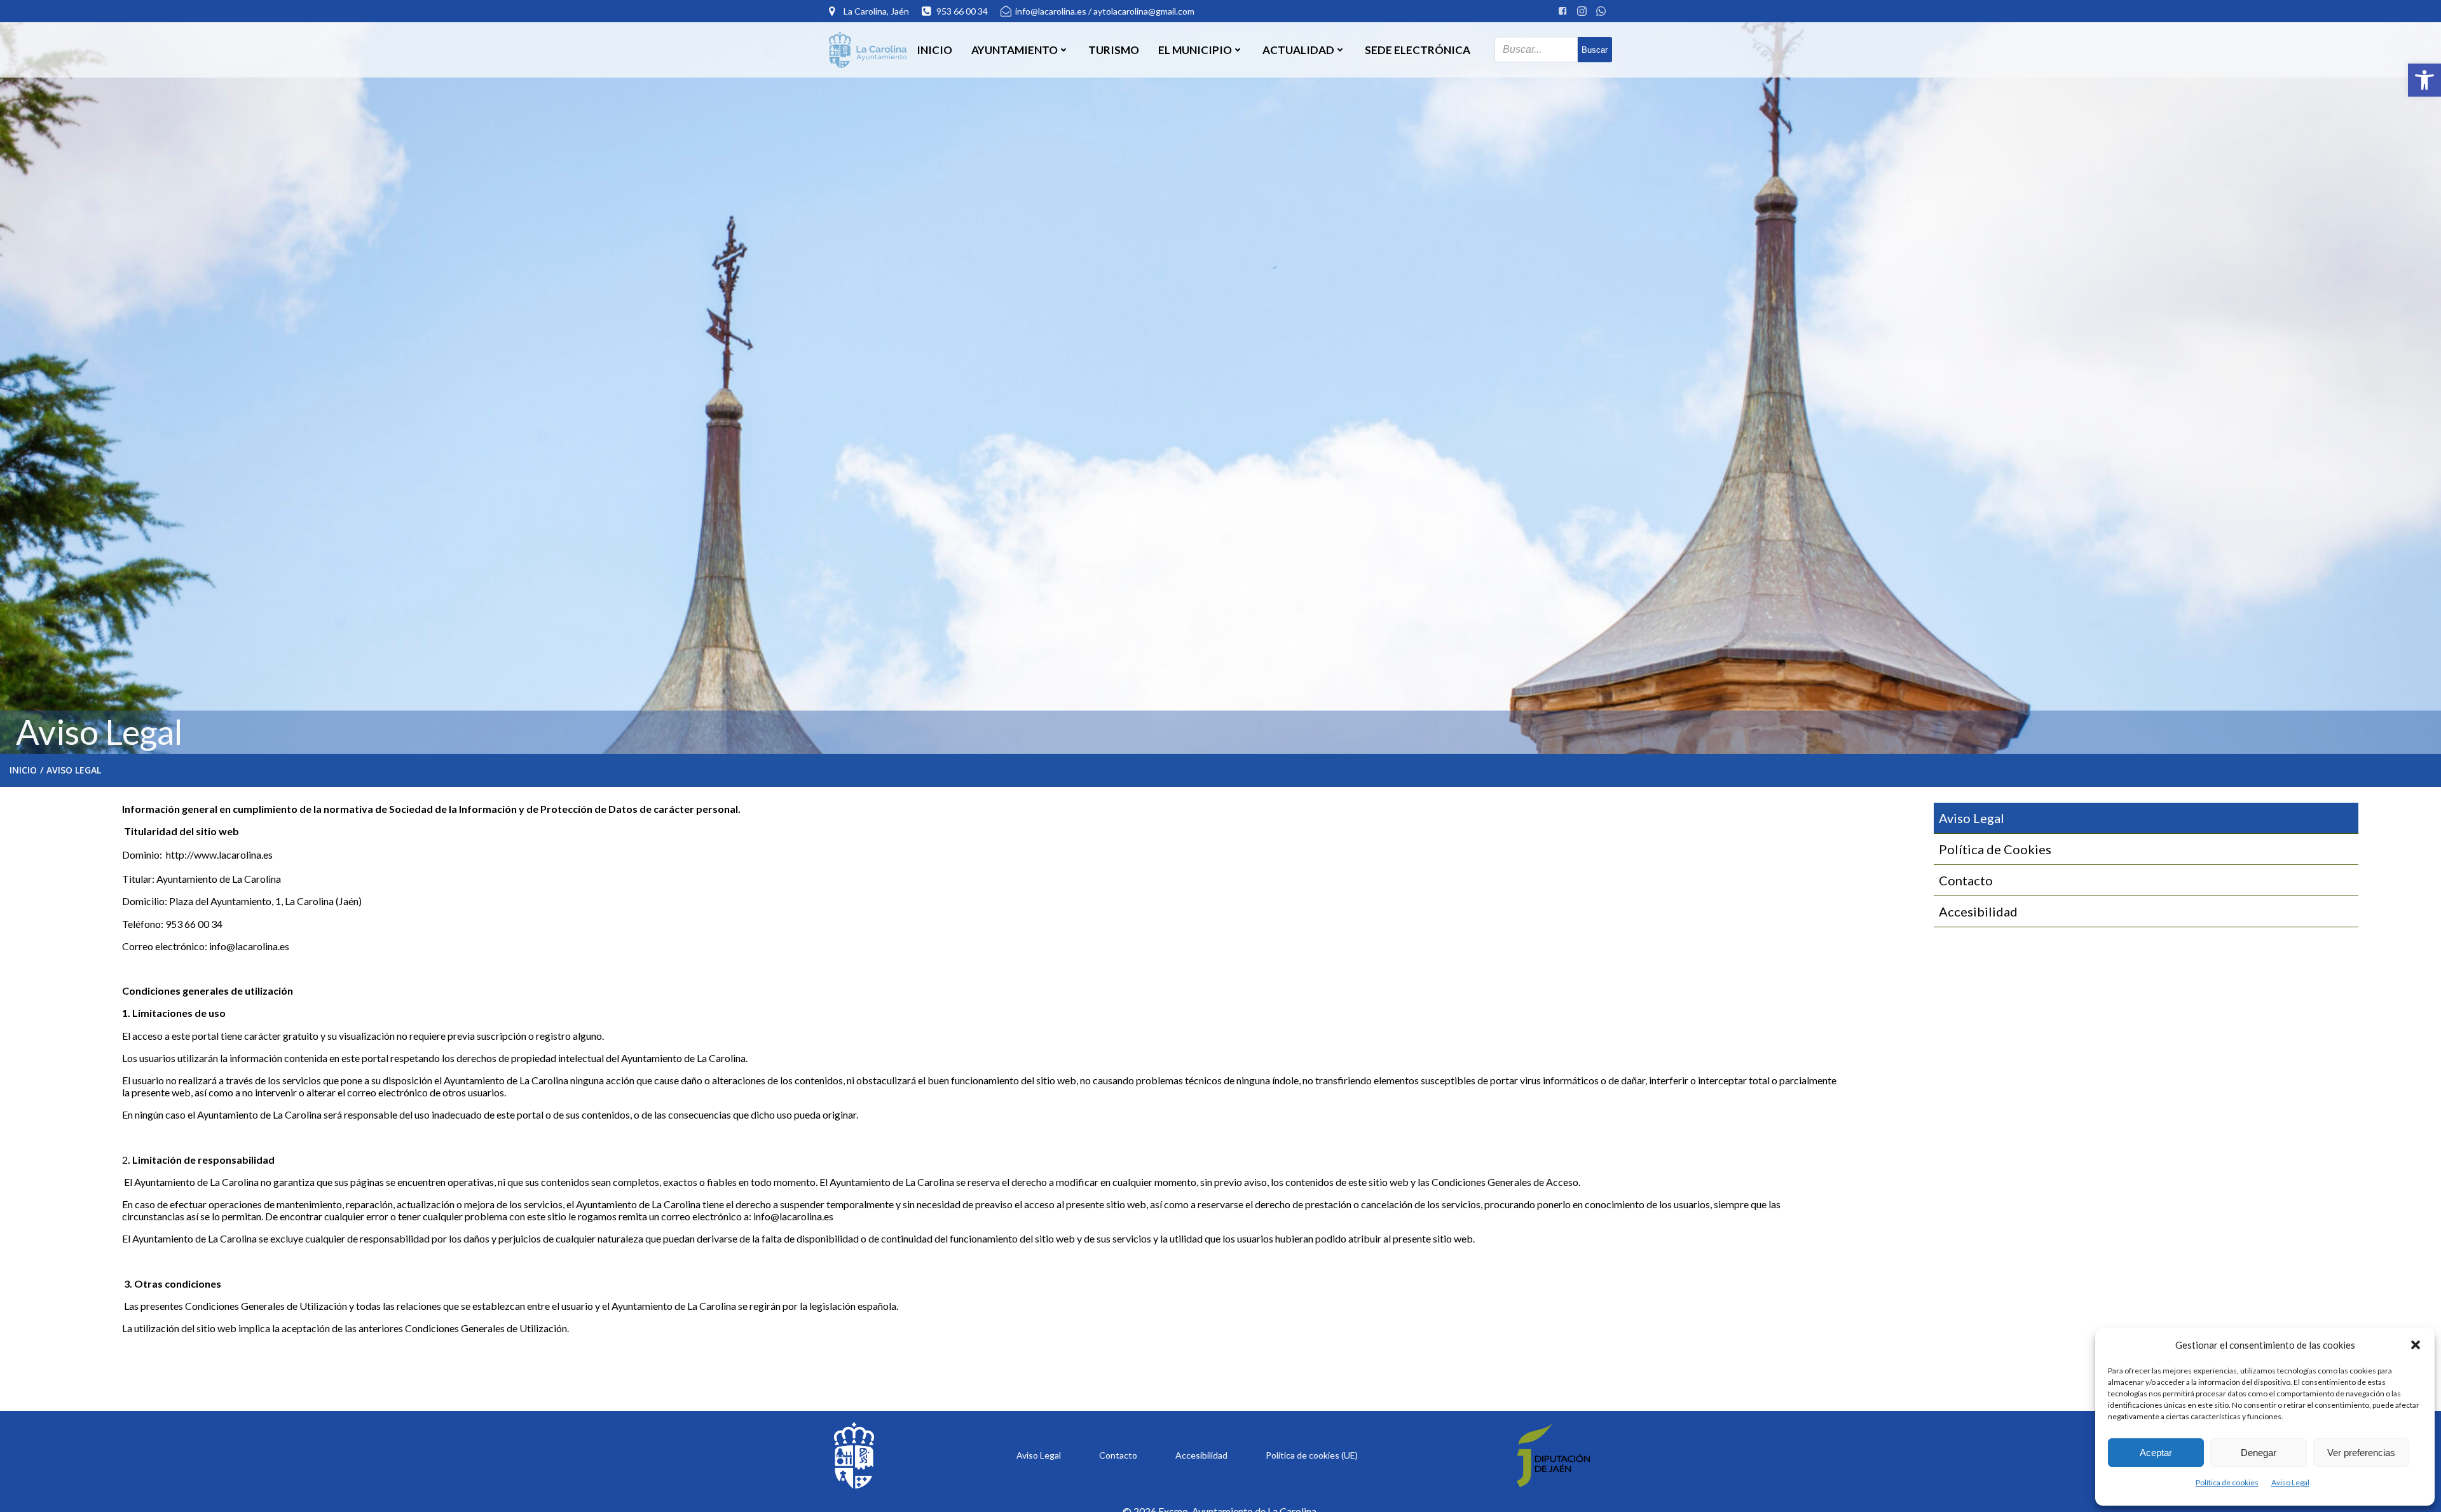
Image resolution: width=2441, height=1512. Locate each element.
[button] (2424, 80)
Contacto (1118, 1455)
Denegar (2259, 1453)
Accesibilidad (1201, 1455)
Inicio (934, 50)
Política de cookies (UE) (1312, 1455)
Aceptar (2156, 1453)
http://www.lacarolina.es (219, 855)
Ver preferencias (2361, 1453)
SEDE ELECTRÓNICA (1418, 50)
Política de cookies (2227, 1482)
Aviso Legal (2290, 1482)
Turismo (1114, 50)
